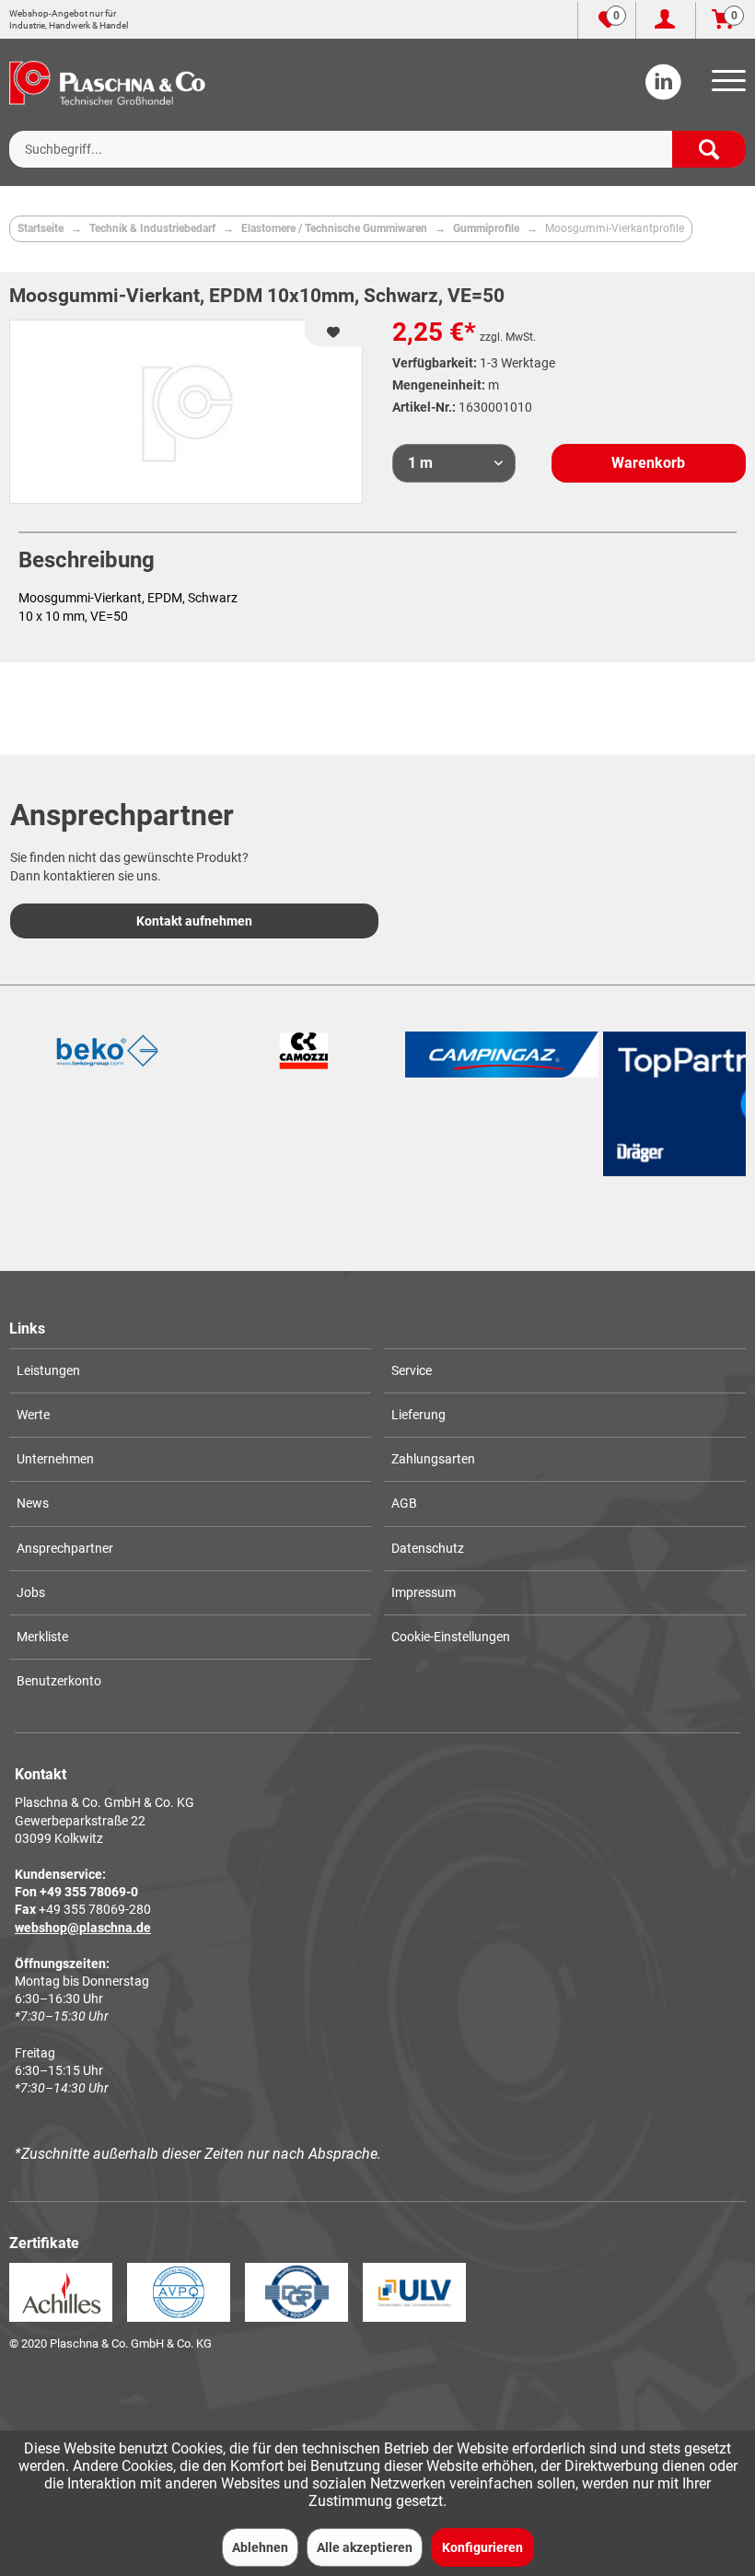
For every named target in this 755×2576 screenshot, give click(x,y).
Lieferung (418, 1415)
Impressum (424, 1592)
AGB (404, 1503)
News (33, 1503)
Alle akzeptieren (365, 2547)
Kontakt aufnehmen (194, 921)
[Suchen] (709, 149)
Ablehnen (260, 2547)
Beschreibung (87, 560)
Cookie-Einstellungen (451, 1637)
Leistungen (48, 1370)
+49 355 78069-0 (89, 1892)
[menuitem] (726, 87)
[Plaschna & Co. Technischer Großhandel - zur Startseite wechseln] (107, 83)
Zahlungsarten (433, 1459)
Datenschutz (428, 1548)
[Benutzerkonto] (666, 20)
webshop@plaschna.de (83, 1928)
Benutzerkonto (59, 1681)
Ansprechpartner (65, 1548)
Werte (33, 1415)
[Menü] (726, 87)
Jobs (31, 1592)
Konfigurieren (482, 2547)
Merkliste (42, 1637)
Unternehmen (55, 1459)
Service (412, 1370)
